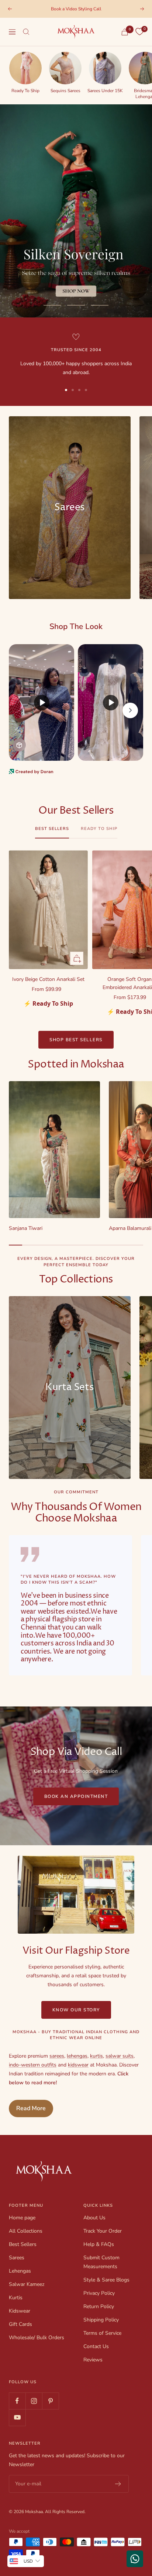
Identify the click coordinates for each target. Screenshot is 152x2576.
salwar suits (120, 2056)
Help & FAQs (99, 2244)
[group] (25, 72)
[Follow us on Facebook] (17, 2401)
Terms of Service (102, 2333)
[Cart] (125, 32)
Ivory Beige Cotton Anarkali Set (48, 979)
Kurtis (16, 2298)
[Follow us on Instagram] (34, 2401)
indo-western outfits (33, 2065)
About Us (94, 2218)
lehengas (77, 2056)
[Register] (118, 2484)
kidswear (78, 2065)
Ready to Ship (99, 829)
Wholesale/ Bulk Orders (37, 2338)
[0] (139, 32)
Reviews (93, 2360)
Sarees (17, 2258)
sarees (57, 2056)
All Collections (26, 2231)
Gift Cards (20, 2324)
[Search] (26, 32)
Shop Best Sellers (76, 1040)
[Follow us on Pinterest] (50, 2401)
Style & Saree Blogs (106, 2280)
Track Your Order (103, 2231)
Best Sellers (52, 829)
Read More (31, 2108)
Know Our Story (76, 2010)
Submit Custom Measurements (101, 2262)
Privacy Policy (99, 2293)
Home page (22, 2218)
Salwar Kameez (27, 2284)
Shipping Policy (101, 2320)
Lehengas (20, 2271)
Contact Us (96, 2346)
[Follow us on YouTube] (17, 2417)
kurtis (96, 2056)
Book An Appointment (76, 1796)
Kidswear (20, 2311)
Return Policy (99, 2306)
